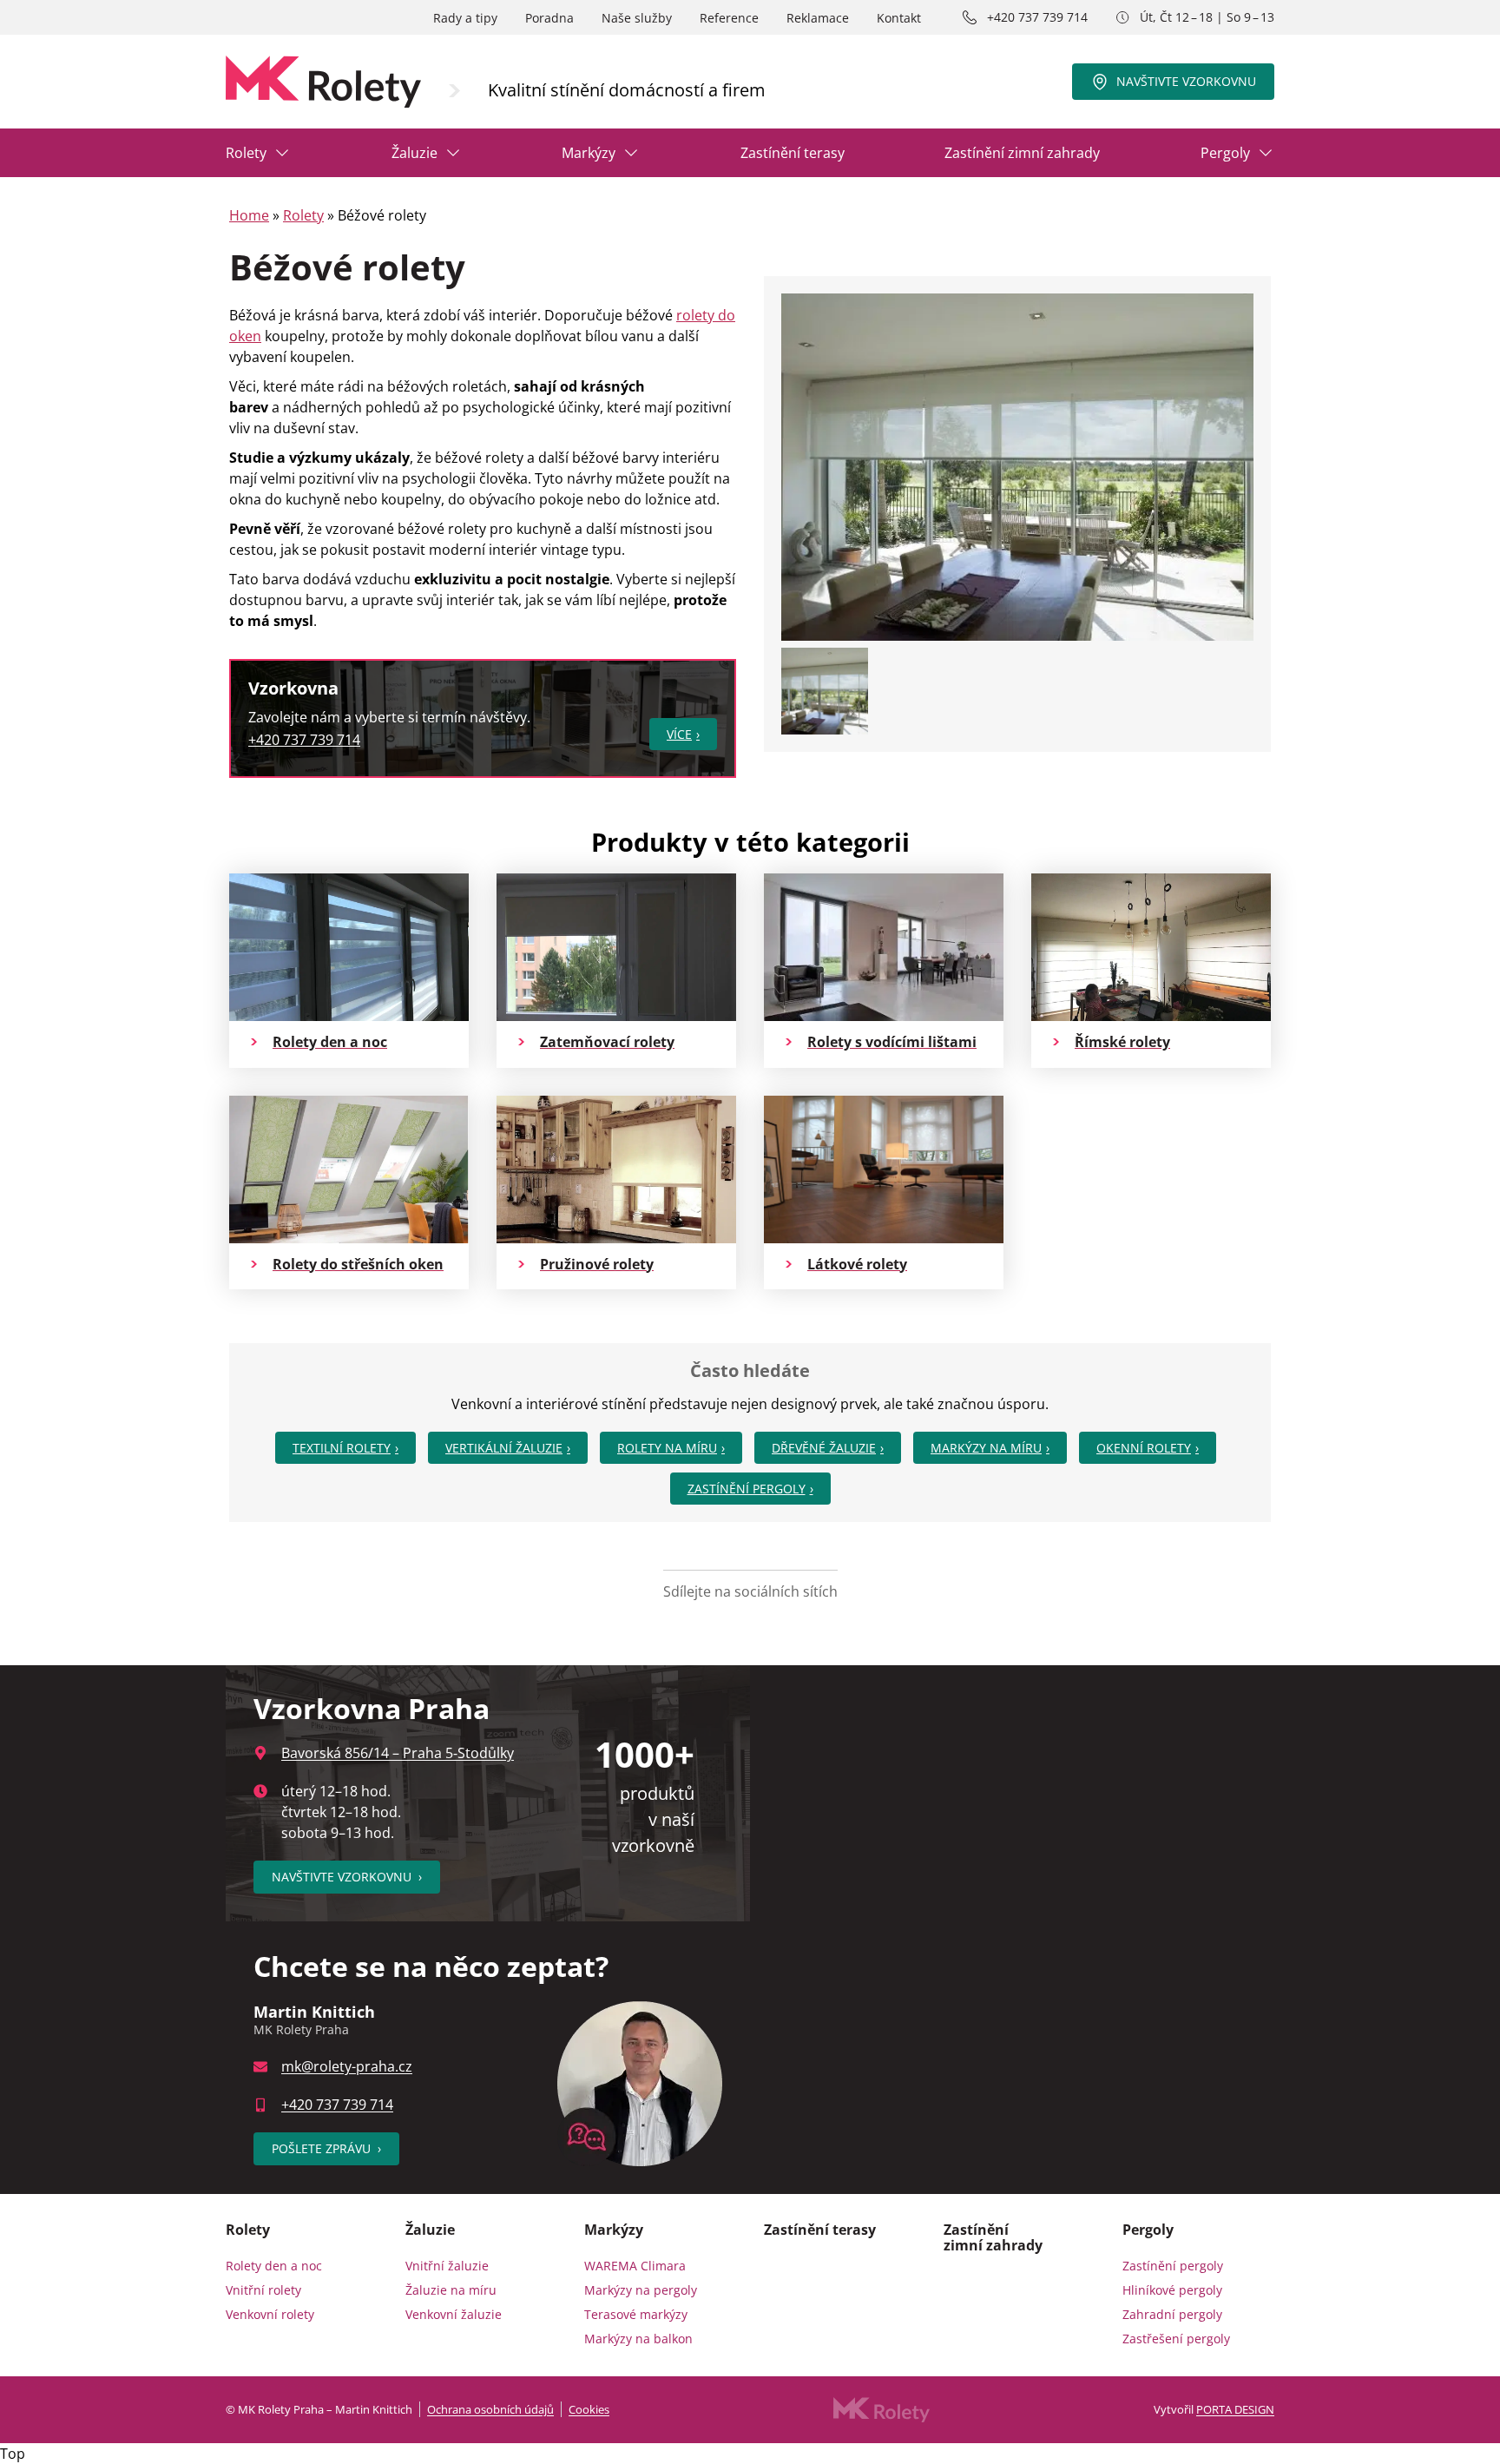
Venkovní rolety (270, 2314)
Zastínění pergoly (747, 1489)
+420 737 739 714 (1037, 17)
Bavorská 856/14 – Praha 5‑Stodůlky (398, 1753)
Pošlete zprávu (326, 2148)
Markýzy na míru (986, 1448)
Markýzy (589, 153)
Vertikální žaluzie (504, 1448)
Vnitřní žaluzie (447, 2266)
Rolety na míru (667, 1448)
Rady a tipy (465, 18)
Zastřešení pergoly (1176, 2339)
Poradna (549, 18)
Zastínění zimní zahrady (1022, 153)
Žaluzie (414, 153)
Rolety (246, 153)
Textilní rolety (342, 1448)
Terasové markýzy (636, 2314)
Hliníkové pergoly (1172, 2290)
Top (13, 2454)
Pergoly (1225, 153)
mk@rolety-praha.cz (347, 2066)
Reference (729, 18)
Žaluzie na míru (451, 2290)
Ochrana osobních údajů (490, 2409)
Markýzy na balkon (638, 2339)
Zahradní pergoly (1172, 2314)
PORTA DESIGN (1235, 2409)
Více (679, 734)
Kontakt (899, 18)
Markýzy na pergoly (641, 2290)
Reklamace (818, 18)
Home (249, 215)
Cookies (589, 2409)
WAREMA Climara (635, 2266)
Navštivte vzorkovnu (1186, 81)
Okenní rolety (1144, 1448)
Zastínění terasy (793, 153)
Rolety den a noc (274, 2266)
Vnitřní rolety (263, 2290)
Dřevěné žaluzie (824, 1448)
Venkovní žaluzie (454, 2314)
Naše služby (637, 18)
